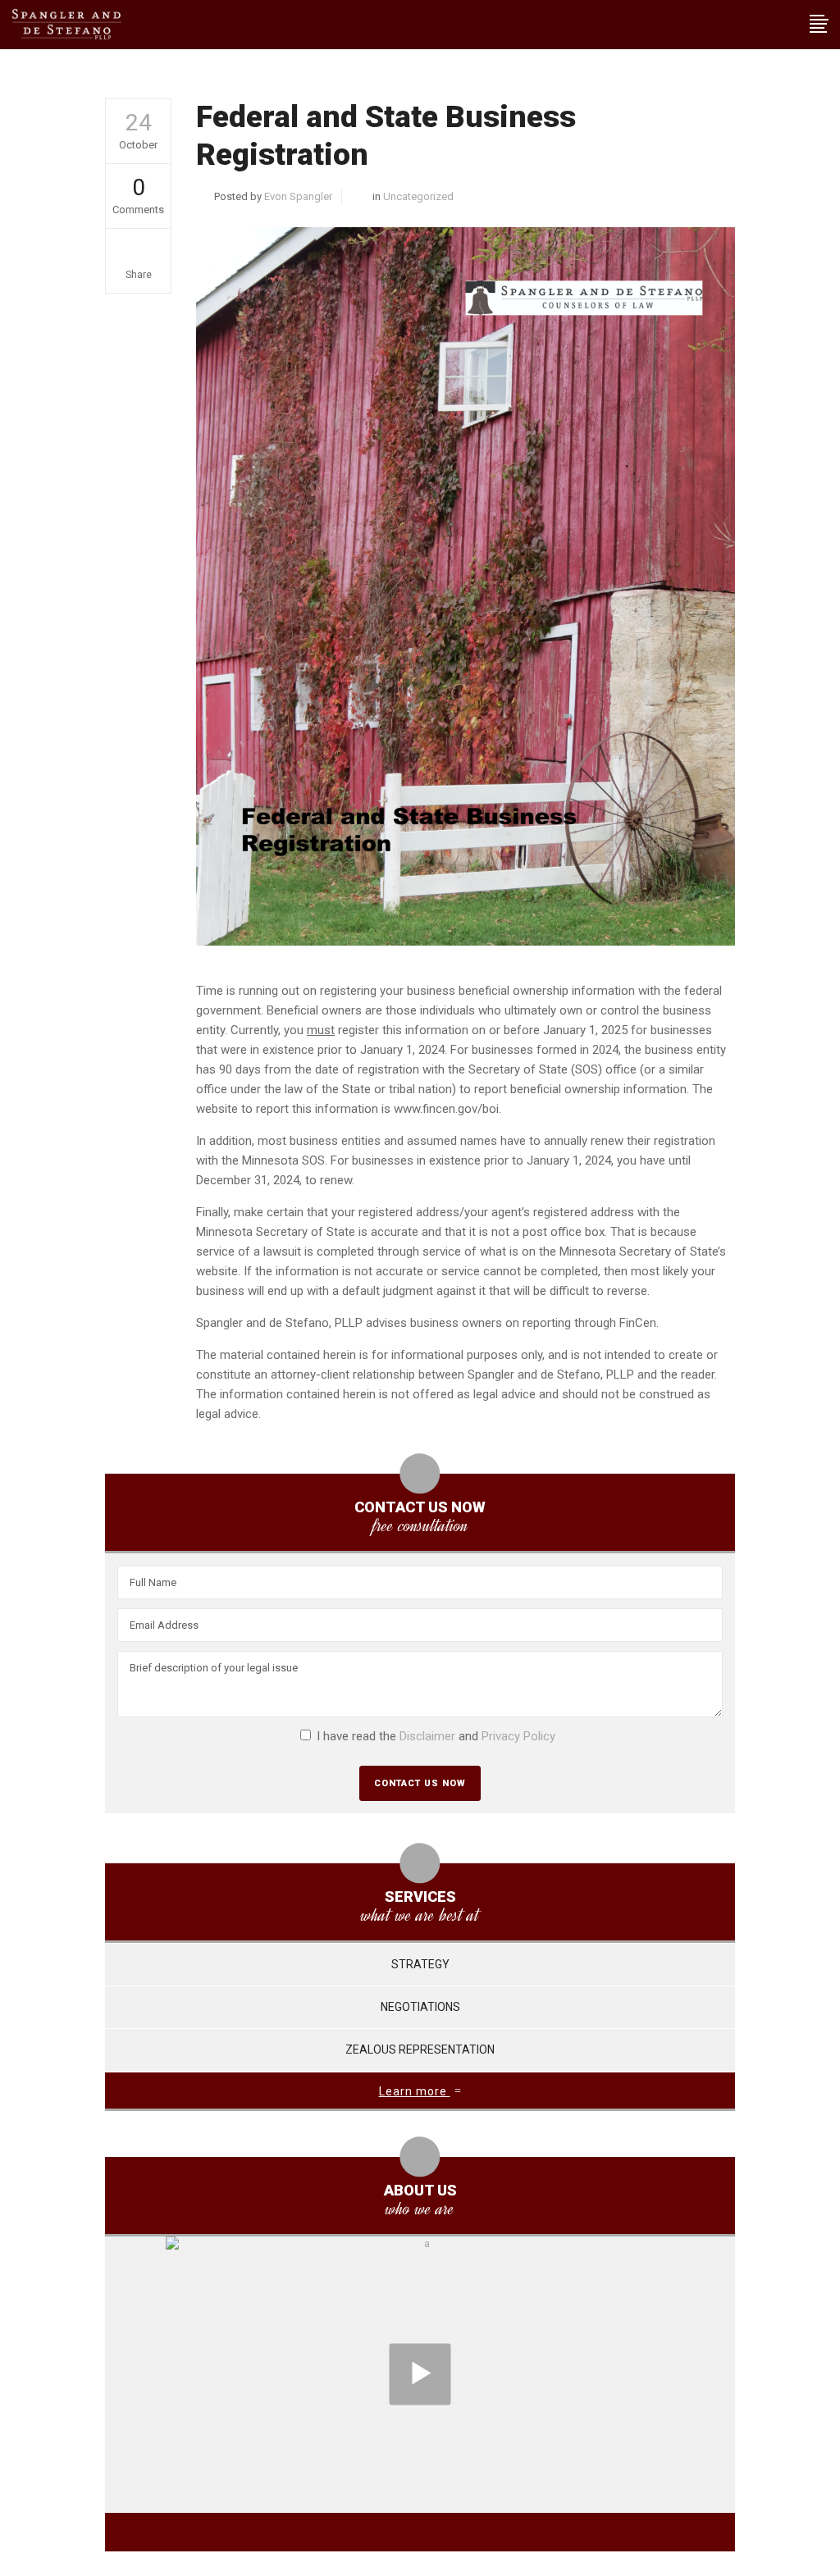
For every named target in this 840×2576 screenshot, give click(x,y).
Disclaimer (427, 1736)
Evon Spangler (298, 196)
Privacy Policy (518, 1736)
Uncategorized (418, 196)
